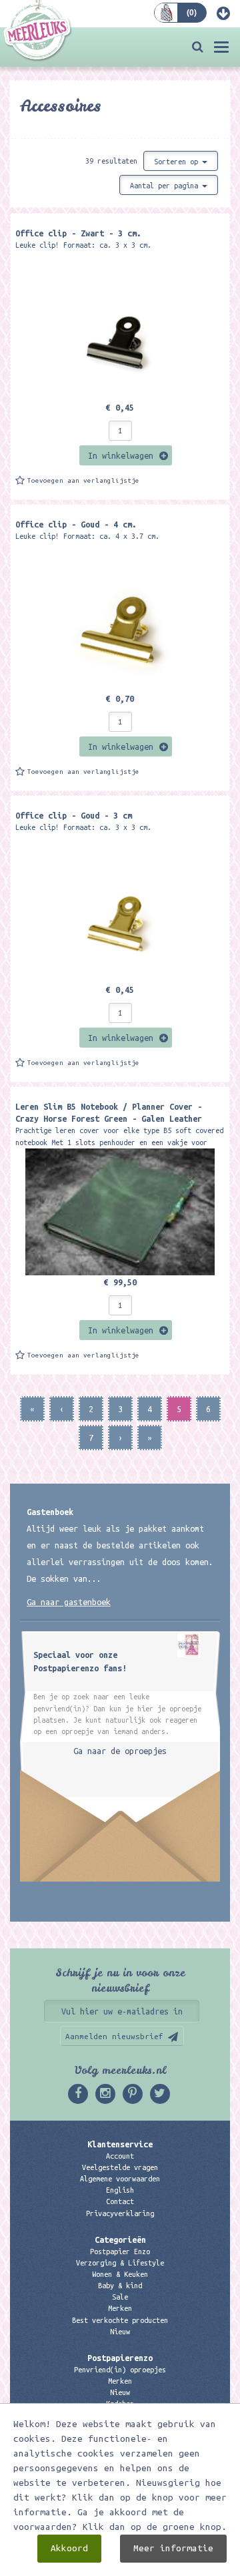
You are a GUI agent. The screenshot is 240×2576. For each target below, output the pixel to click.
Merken (120, 2308)
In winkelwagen (121, 455)
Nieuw (120, 2332)
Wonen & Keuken (120, 2274)
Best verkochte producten (120, 2320)
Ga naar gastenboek (69, 1602)
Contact (120, 2201)
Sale (120, 2297)
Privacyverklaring (120, 2213)
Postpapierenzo (120, 2358)
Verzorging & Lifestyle (120, 2263)
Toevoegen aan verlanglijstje (83, 480)
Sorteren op (178, 162)
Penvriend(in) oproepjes (120, 2370)
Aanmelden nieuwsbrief (114, 2036)
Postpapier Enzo (120, 2251)
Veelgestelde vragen (120, 2167)
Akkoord (69, 2548)
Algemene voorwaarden (120, 2179)
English (120, 2190)
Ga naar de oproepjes (120, 1751)
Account (120, 2156)
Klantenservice (120, 2144)
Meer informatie (173, 2548)
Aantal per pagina (166, 186)
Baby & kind (120, 2286)
